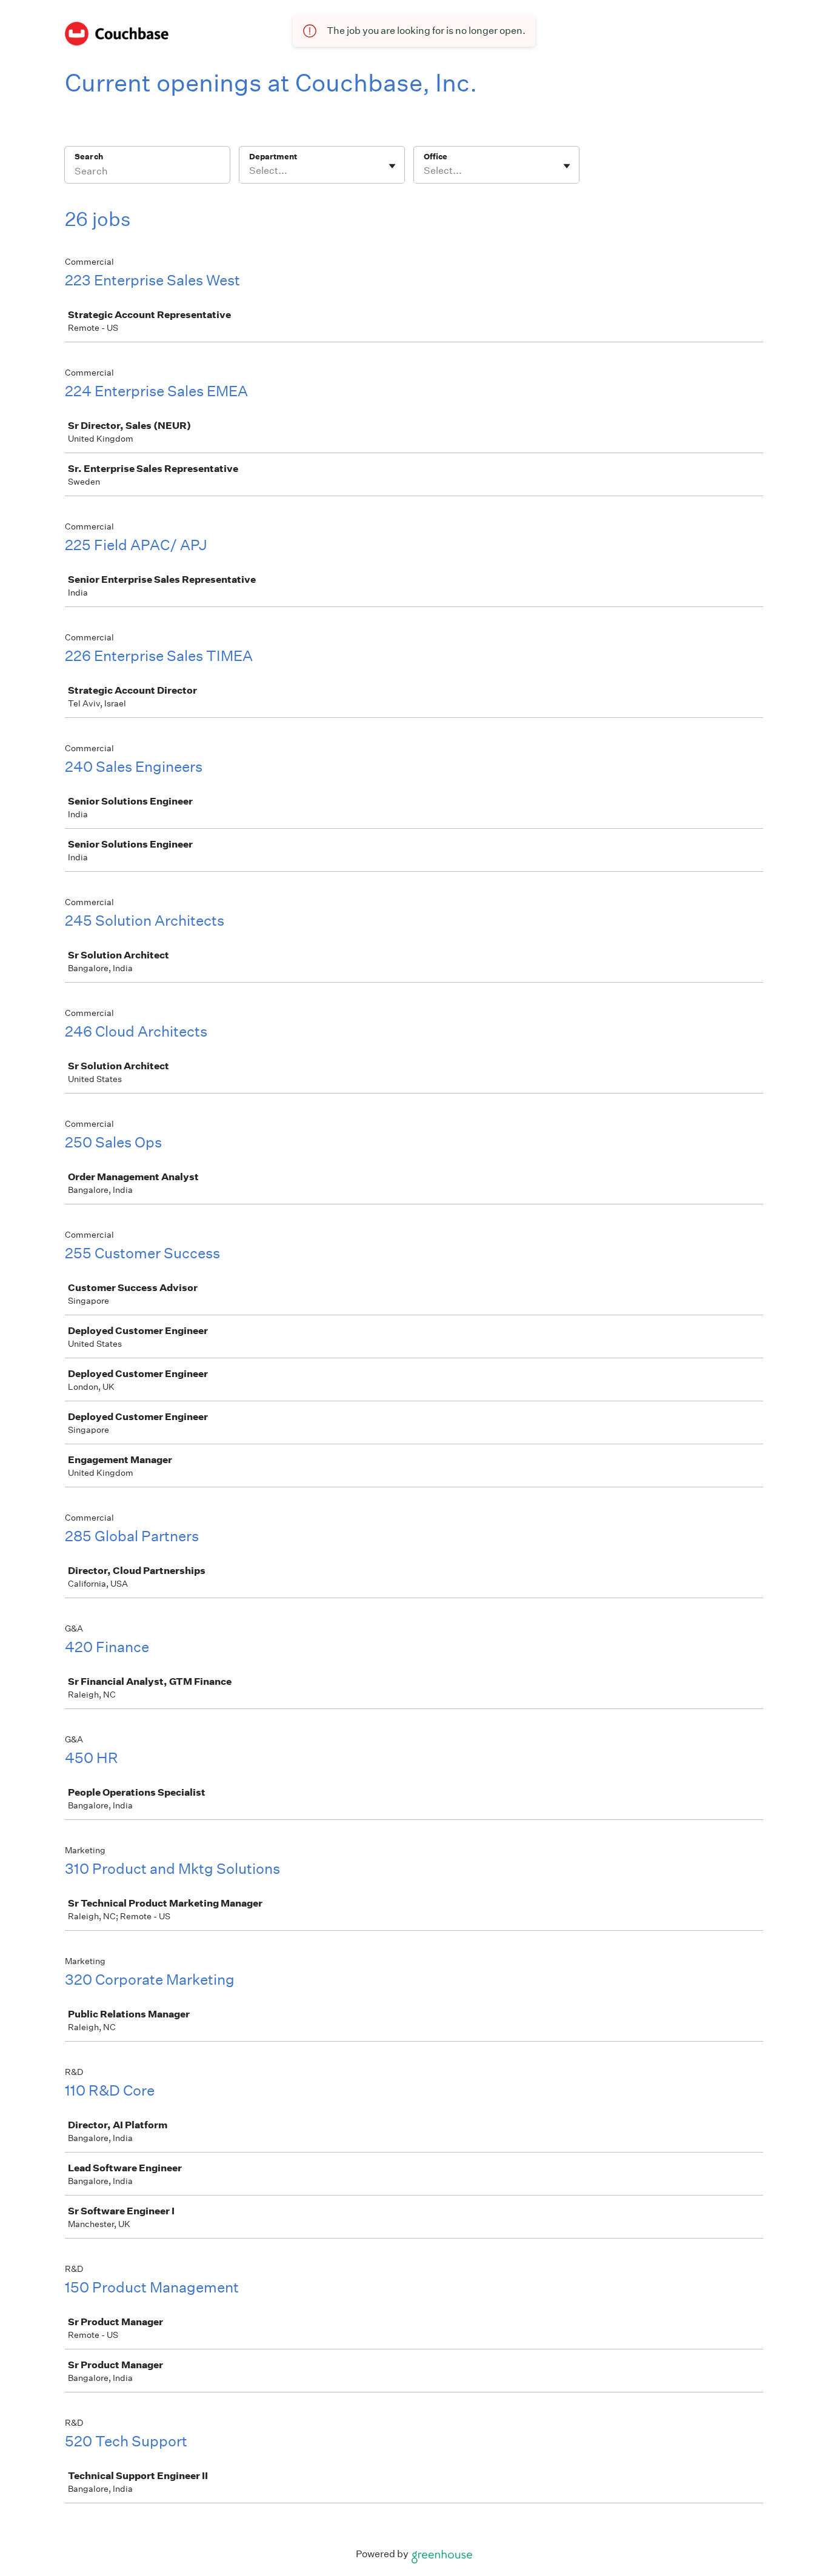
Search (89, 157)
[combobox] (250, 171)
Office (436, 157)
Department (273, 157)
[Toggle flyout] (392, 166)
